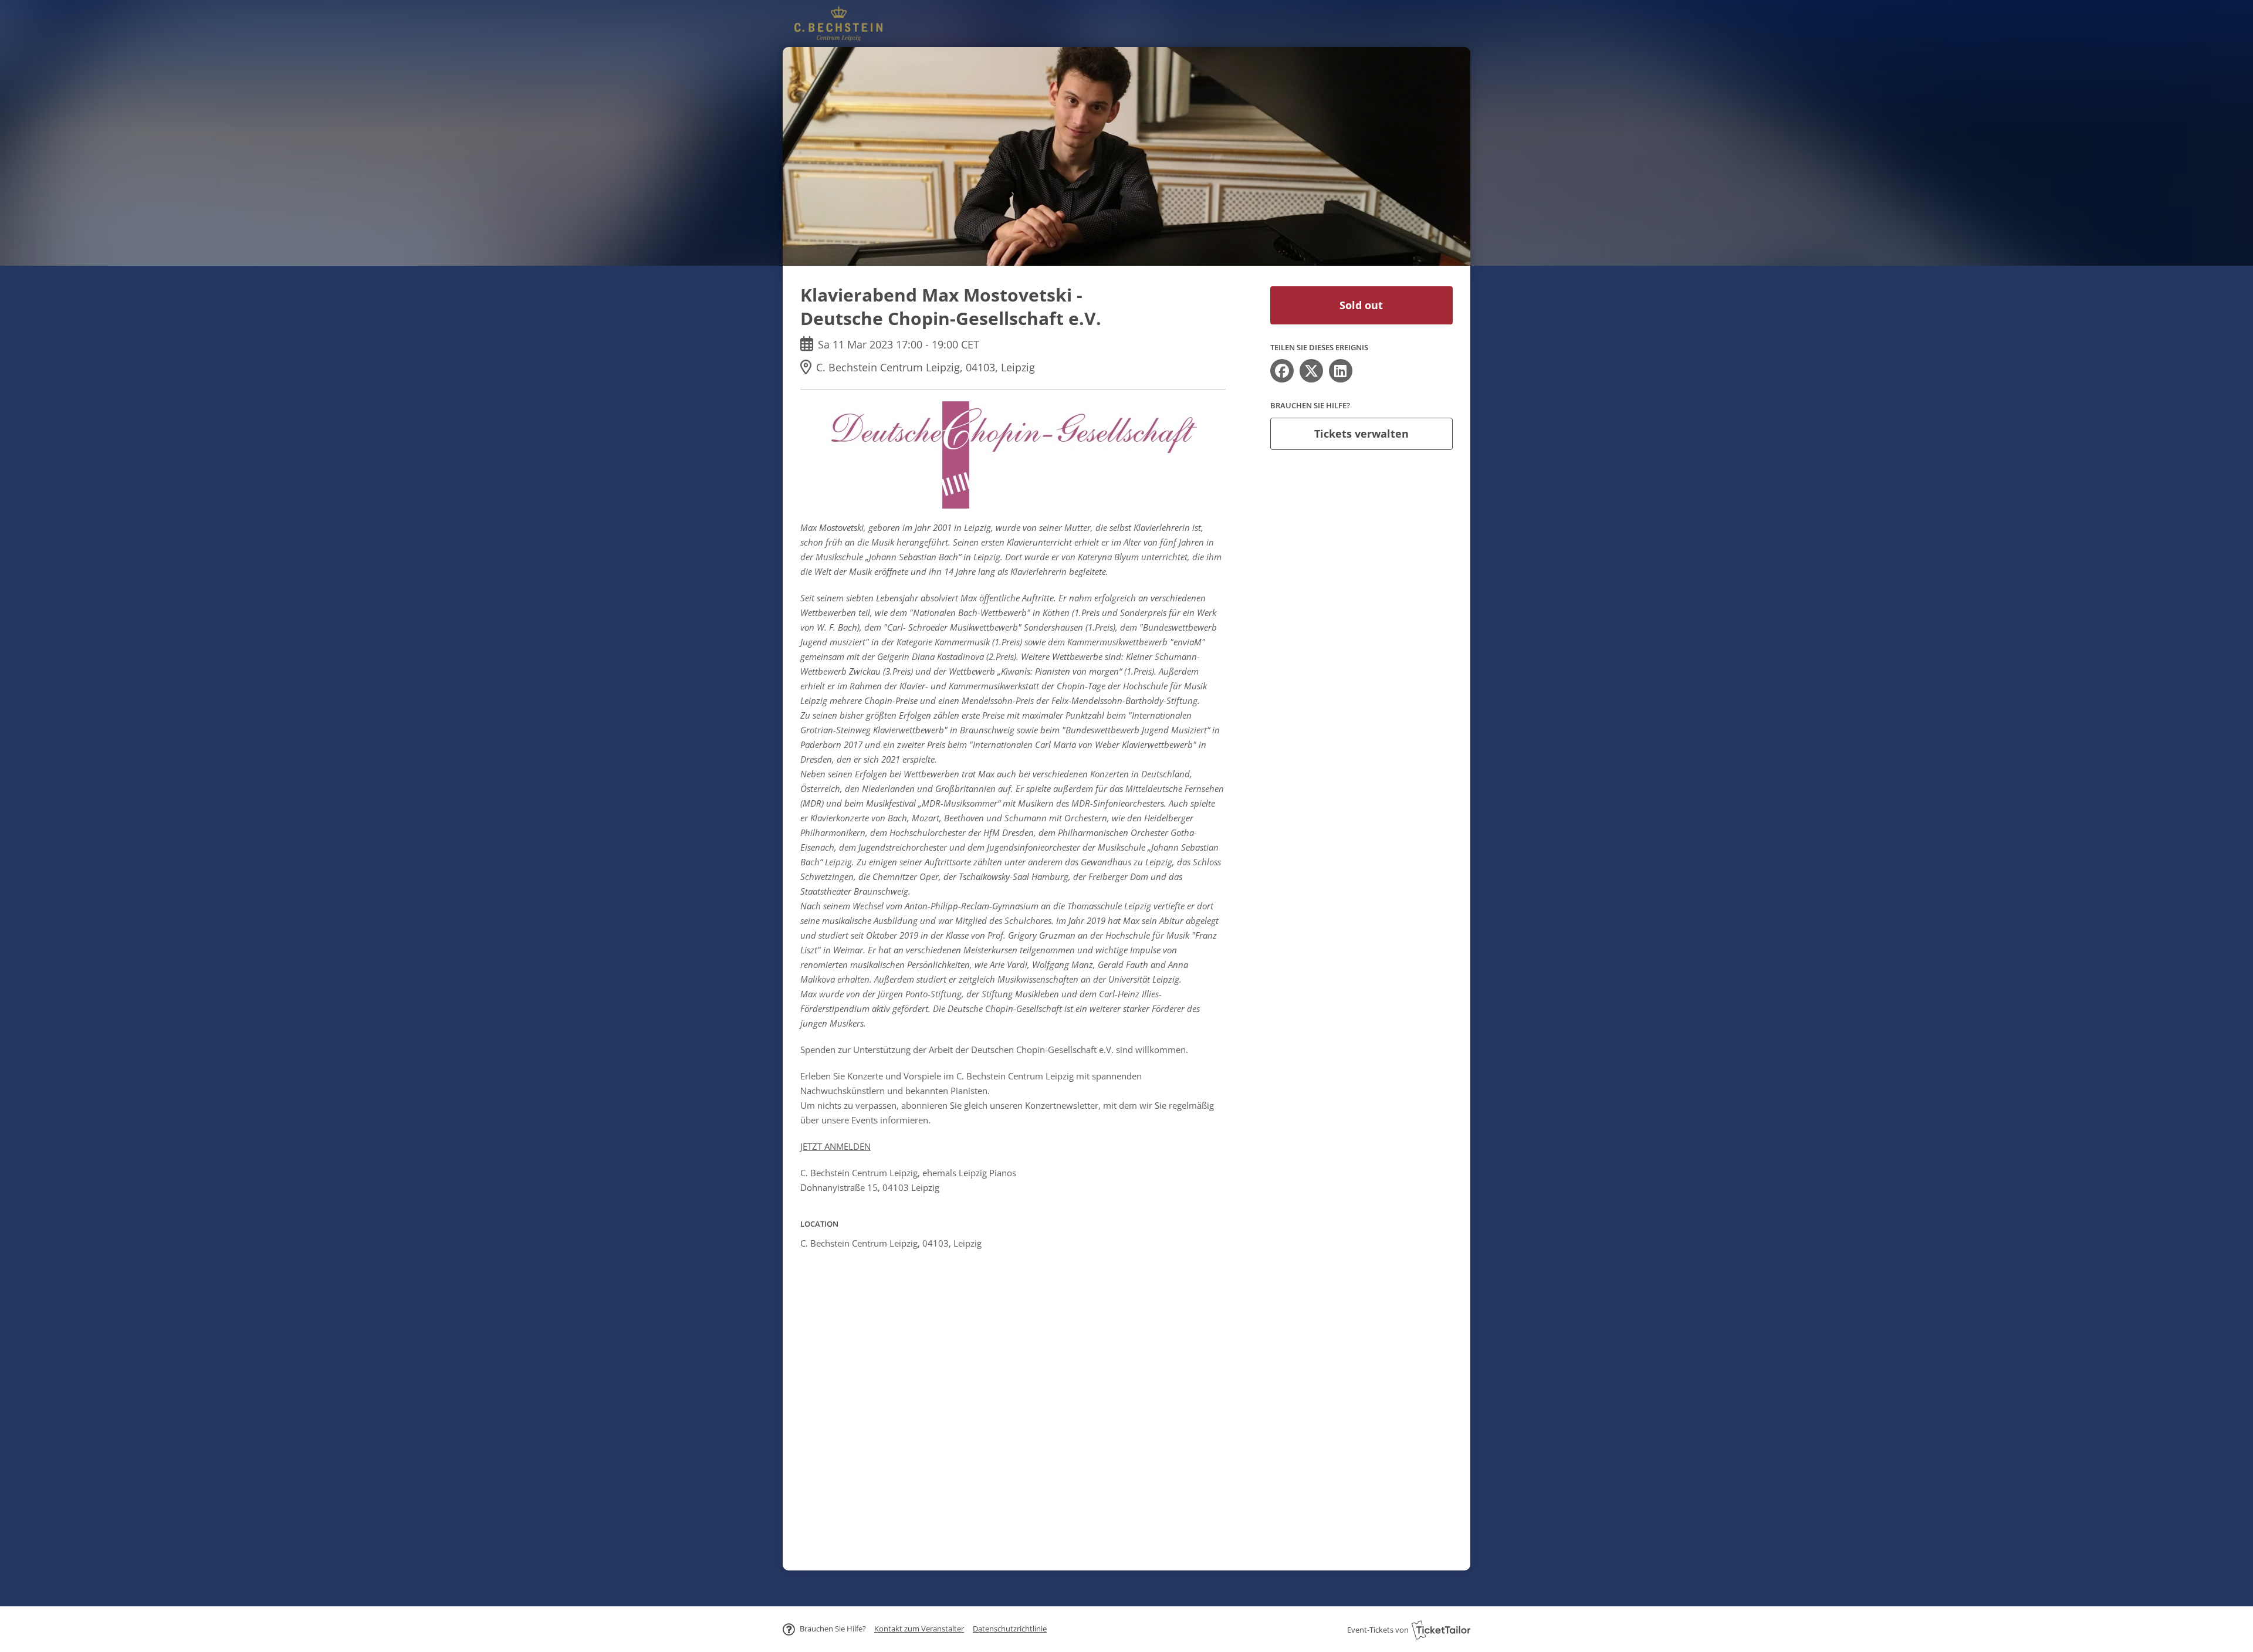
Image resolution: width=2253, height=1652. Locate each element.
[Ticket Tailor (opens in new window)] (1441, 1630)
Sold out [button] (1361, 305)
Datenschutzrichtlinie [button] (1010, 1629)
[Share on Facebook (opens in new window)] (1282, 371)
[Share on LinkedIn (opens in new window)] (1341, 371)
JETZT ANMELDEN (835, 1146)
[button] (919, 1629)
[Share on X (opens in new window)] (1311, 371)
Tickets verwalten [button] (1361, 434)
